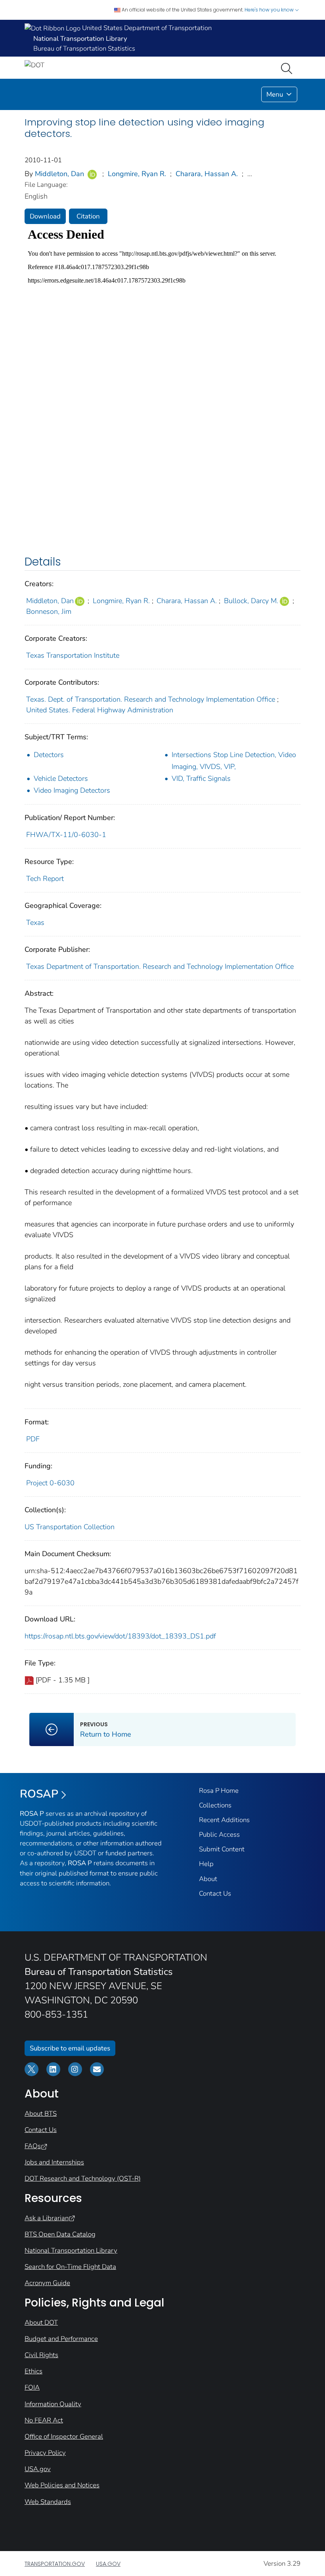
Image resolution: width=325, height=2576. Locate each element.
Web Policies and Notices (62, 2485)
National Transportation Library (71, 2250)
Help (206, 1864)
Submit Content (222, 1849)
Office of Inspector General (64, 2436)
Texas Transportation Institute (73, 655)
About (208, 1879)
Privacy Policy (45, 2453)
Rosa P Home (219, 1791)
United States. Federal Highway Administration (100, 710)
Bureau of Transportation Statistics (84, 48)
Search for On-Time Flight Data (70, 2267)
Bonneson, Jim (49, 611)
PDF (33, 1439)
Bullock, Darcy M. (251, 601)
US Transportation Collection (70, 1527)
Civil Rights (41, 2355)
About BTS (41, 2114)
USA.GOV (108, 2564)
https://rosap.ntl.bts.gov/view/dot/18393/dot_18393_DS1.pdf (120, 1636)
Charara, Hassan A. (207, 174)
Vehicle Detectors (61, 778)
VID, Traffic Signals (201, 778)
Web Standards (48, 2502)
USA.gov (38, 2469)
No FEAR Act (44, 2420)
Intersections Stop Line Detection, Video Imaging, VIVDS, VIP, (234, 761)
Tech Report (45, 879)
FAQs (33, 2146)
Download (45, 216)
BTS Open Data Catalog (60, 2234)
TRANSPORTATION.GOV (55, 2564)
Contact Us (215, 1894)
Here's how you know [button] (270, 10)
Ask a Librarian (47, 2218)
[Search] (288, 68)
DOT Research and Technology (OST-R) (83, 2178)
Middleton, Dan (59, 174)
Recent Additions (224, 1820)
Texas (35, 923)
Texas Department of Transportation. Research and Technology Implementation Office (160, 966)
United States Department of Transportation (146, 28)
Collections (215, 1805)
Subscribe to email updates (70, 2048)
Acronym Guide (47, 2283)
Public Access (219, 1835)
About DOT (41, 2323)
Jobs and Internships (54, 2162)
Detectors (49, 755)
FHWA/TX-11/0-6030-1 (66, 835)
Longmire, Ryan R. (137, 174)
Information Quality (53, 2404)
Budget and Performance (61, 2339)
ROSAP (39, 1794)
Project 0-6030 (50, 1483)
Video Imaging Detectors (72, 790)
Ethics (33, 2371)
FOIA (32, 2387)
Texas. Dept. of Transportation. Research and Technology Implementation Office (151, 699)
